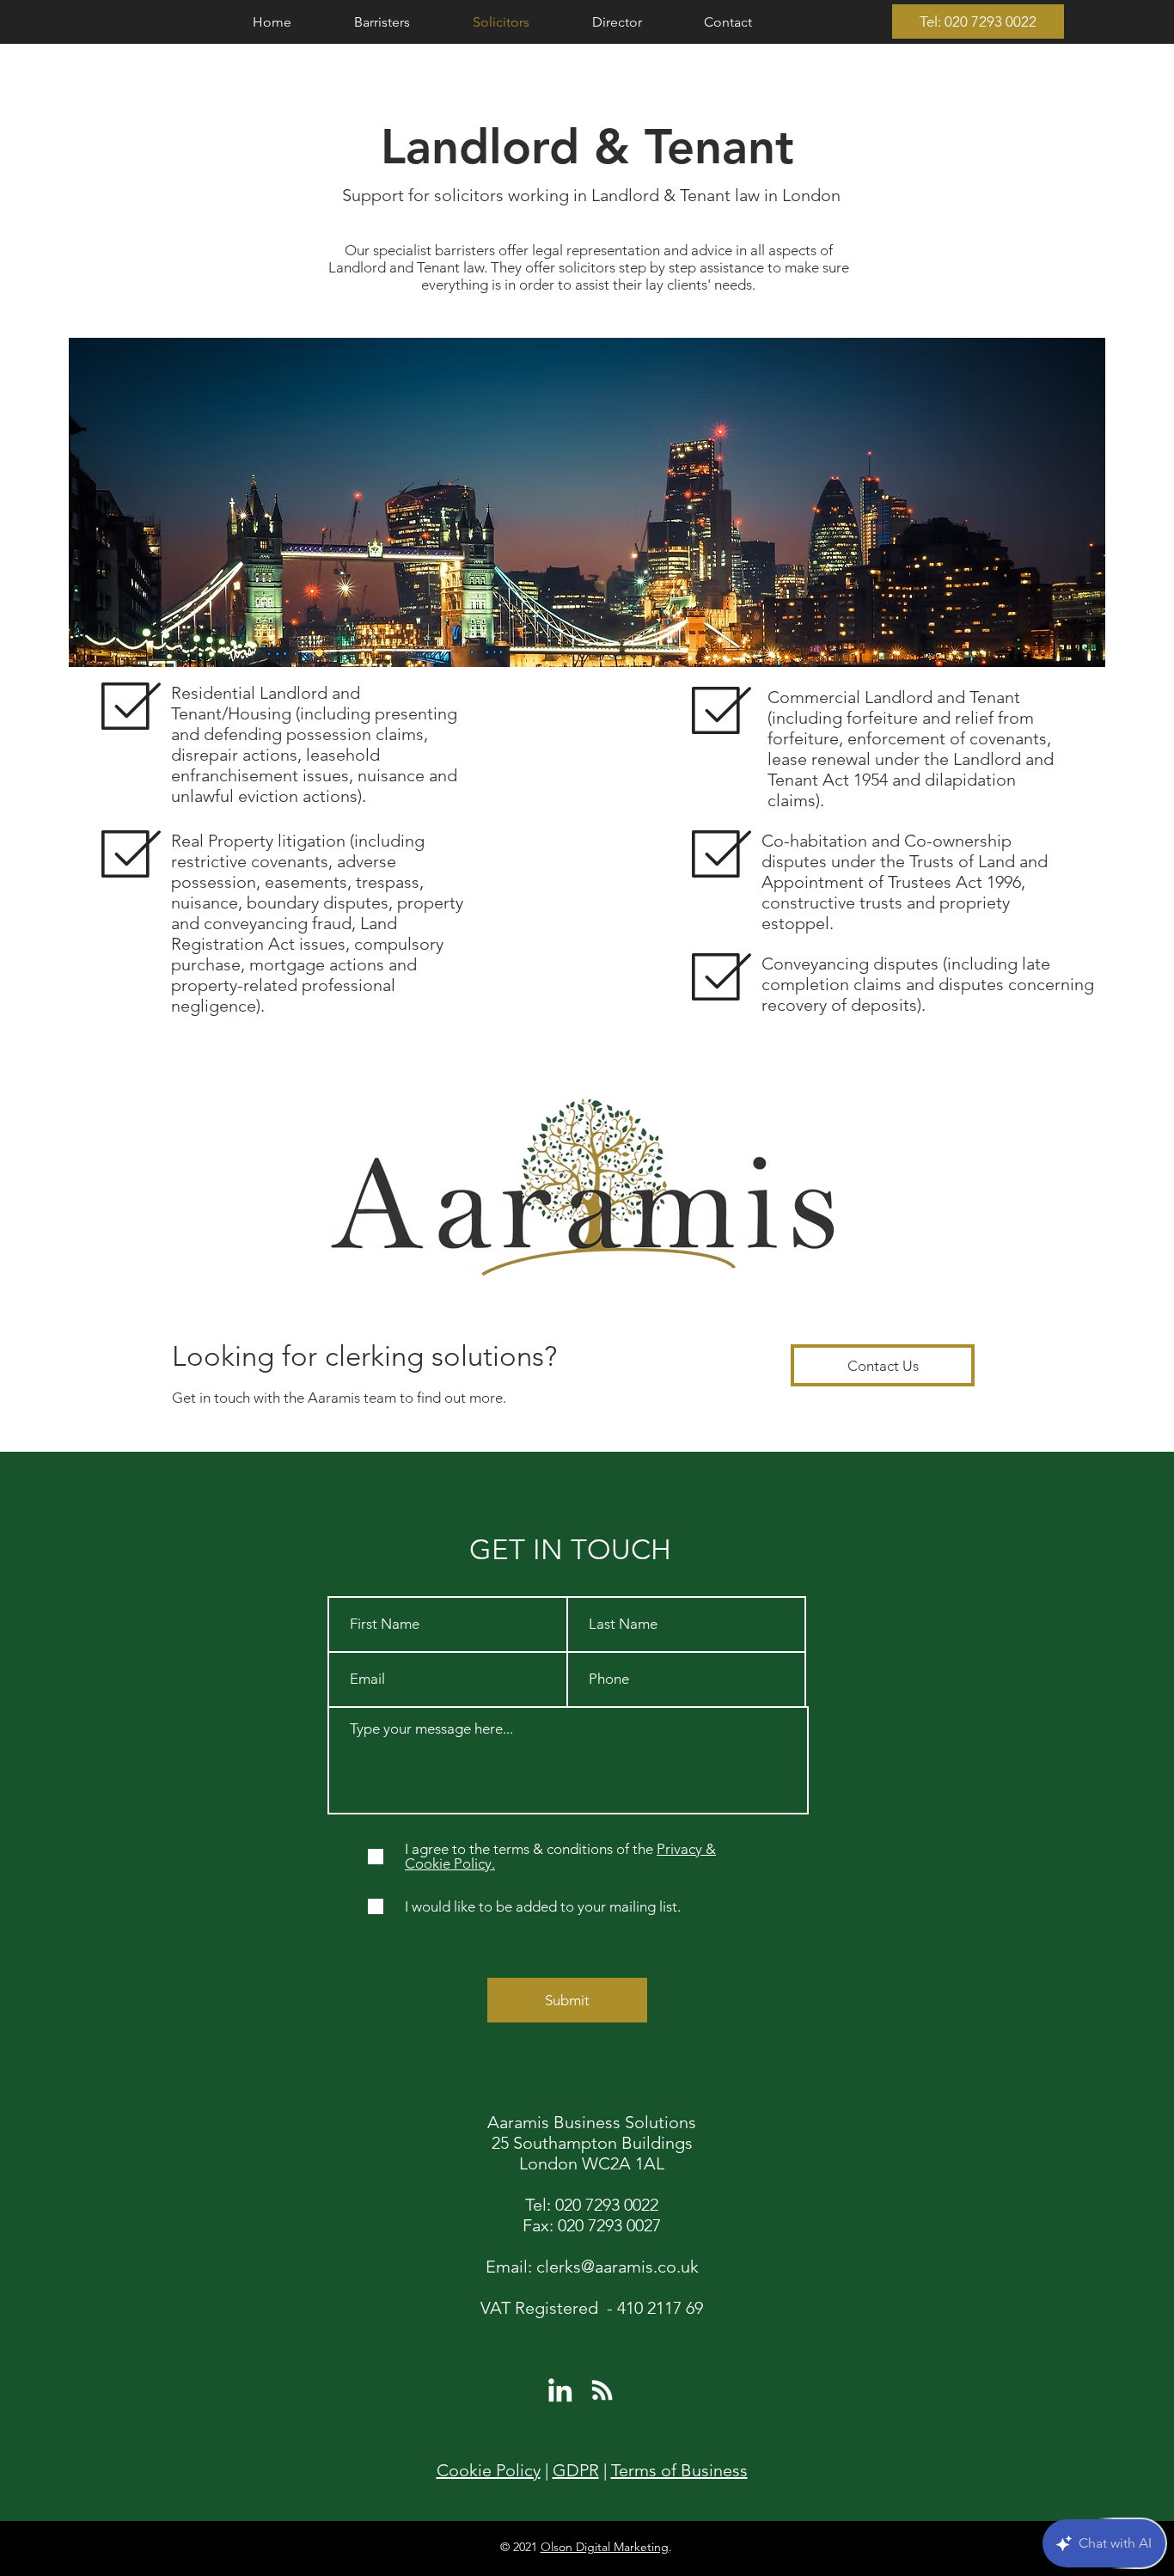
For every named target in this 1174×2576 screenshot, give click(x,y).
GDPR (576, 2470)
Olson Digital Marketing (605, 2547)
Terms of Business (679, 2470)
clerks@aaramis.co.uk (618, 2267)
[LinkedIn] (560, 2390)
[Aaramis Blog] (602, 2390)
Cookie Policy (489, 2470)
